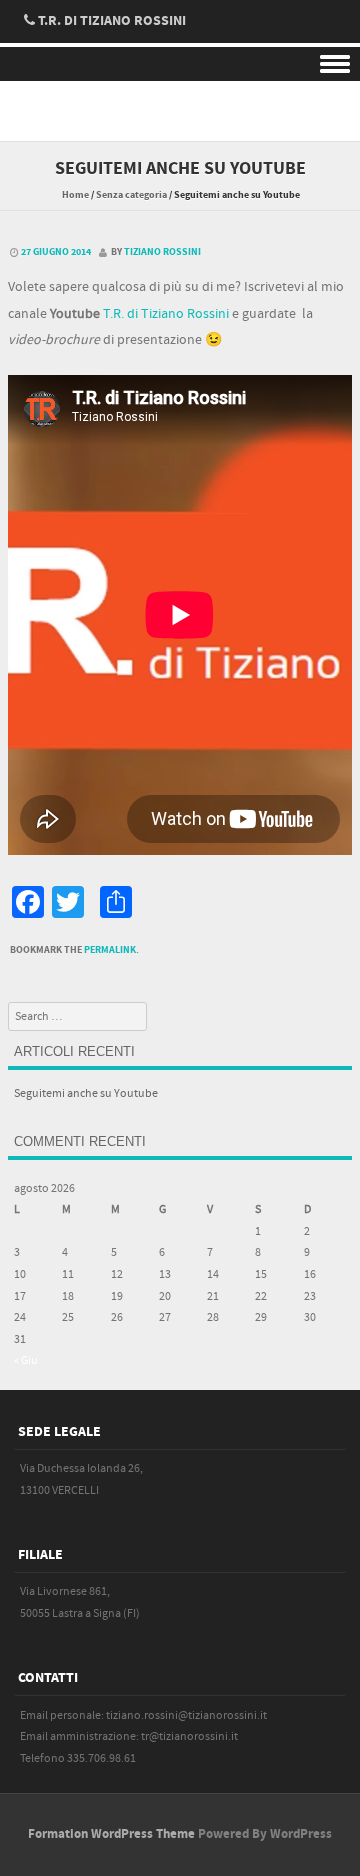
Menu (180, 64)
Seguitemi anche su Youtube (86, 1093)
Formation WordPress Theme (111, 1834)
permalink (110, 950)
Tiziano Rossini (162, 252)
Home (75, 195)
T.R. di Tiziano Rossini (166, 314)
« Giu (26, 1360)
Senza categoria (131, 195)
